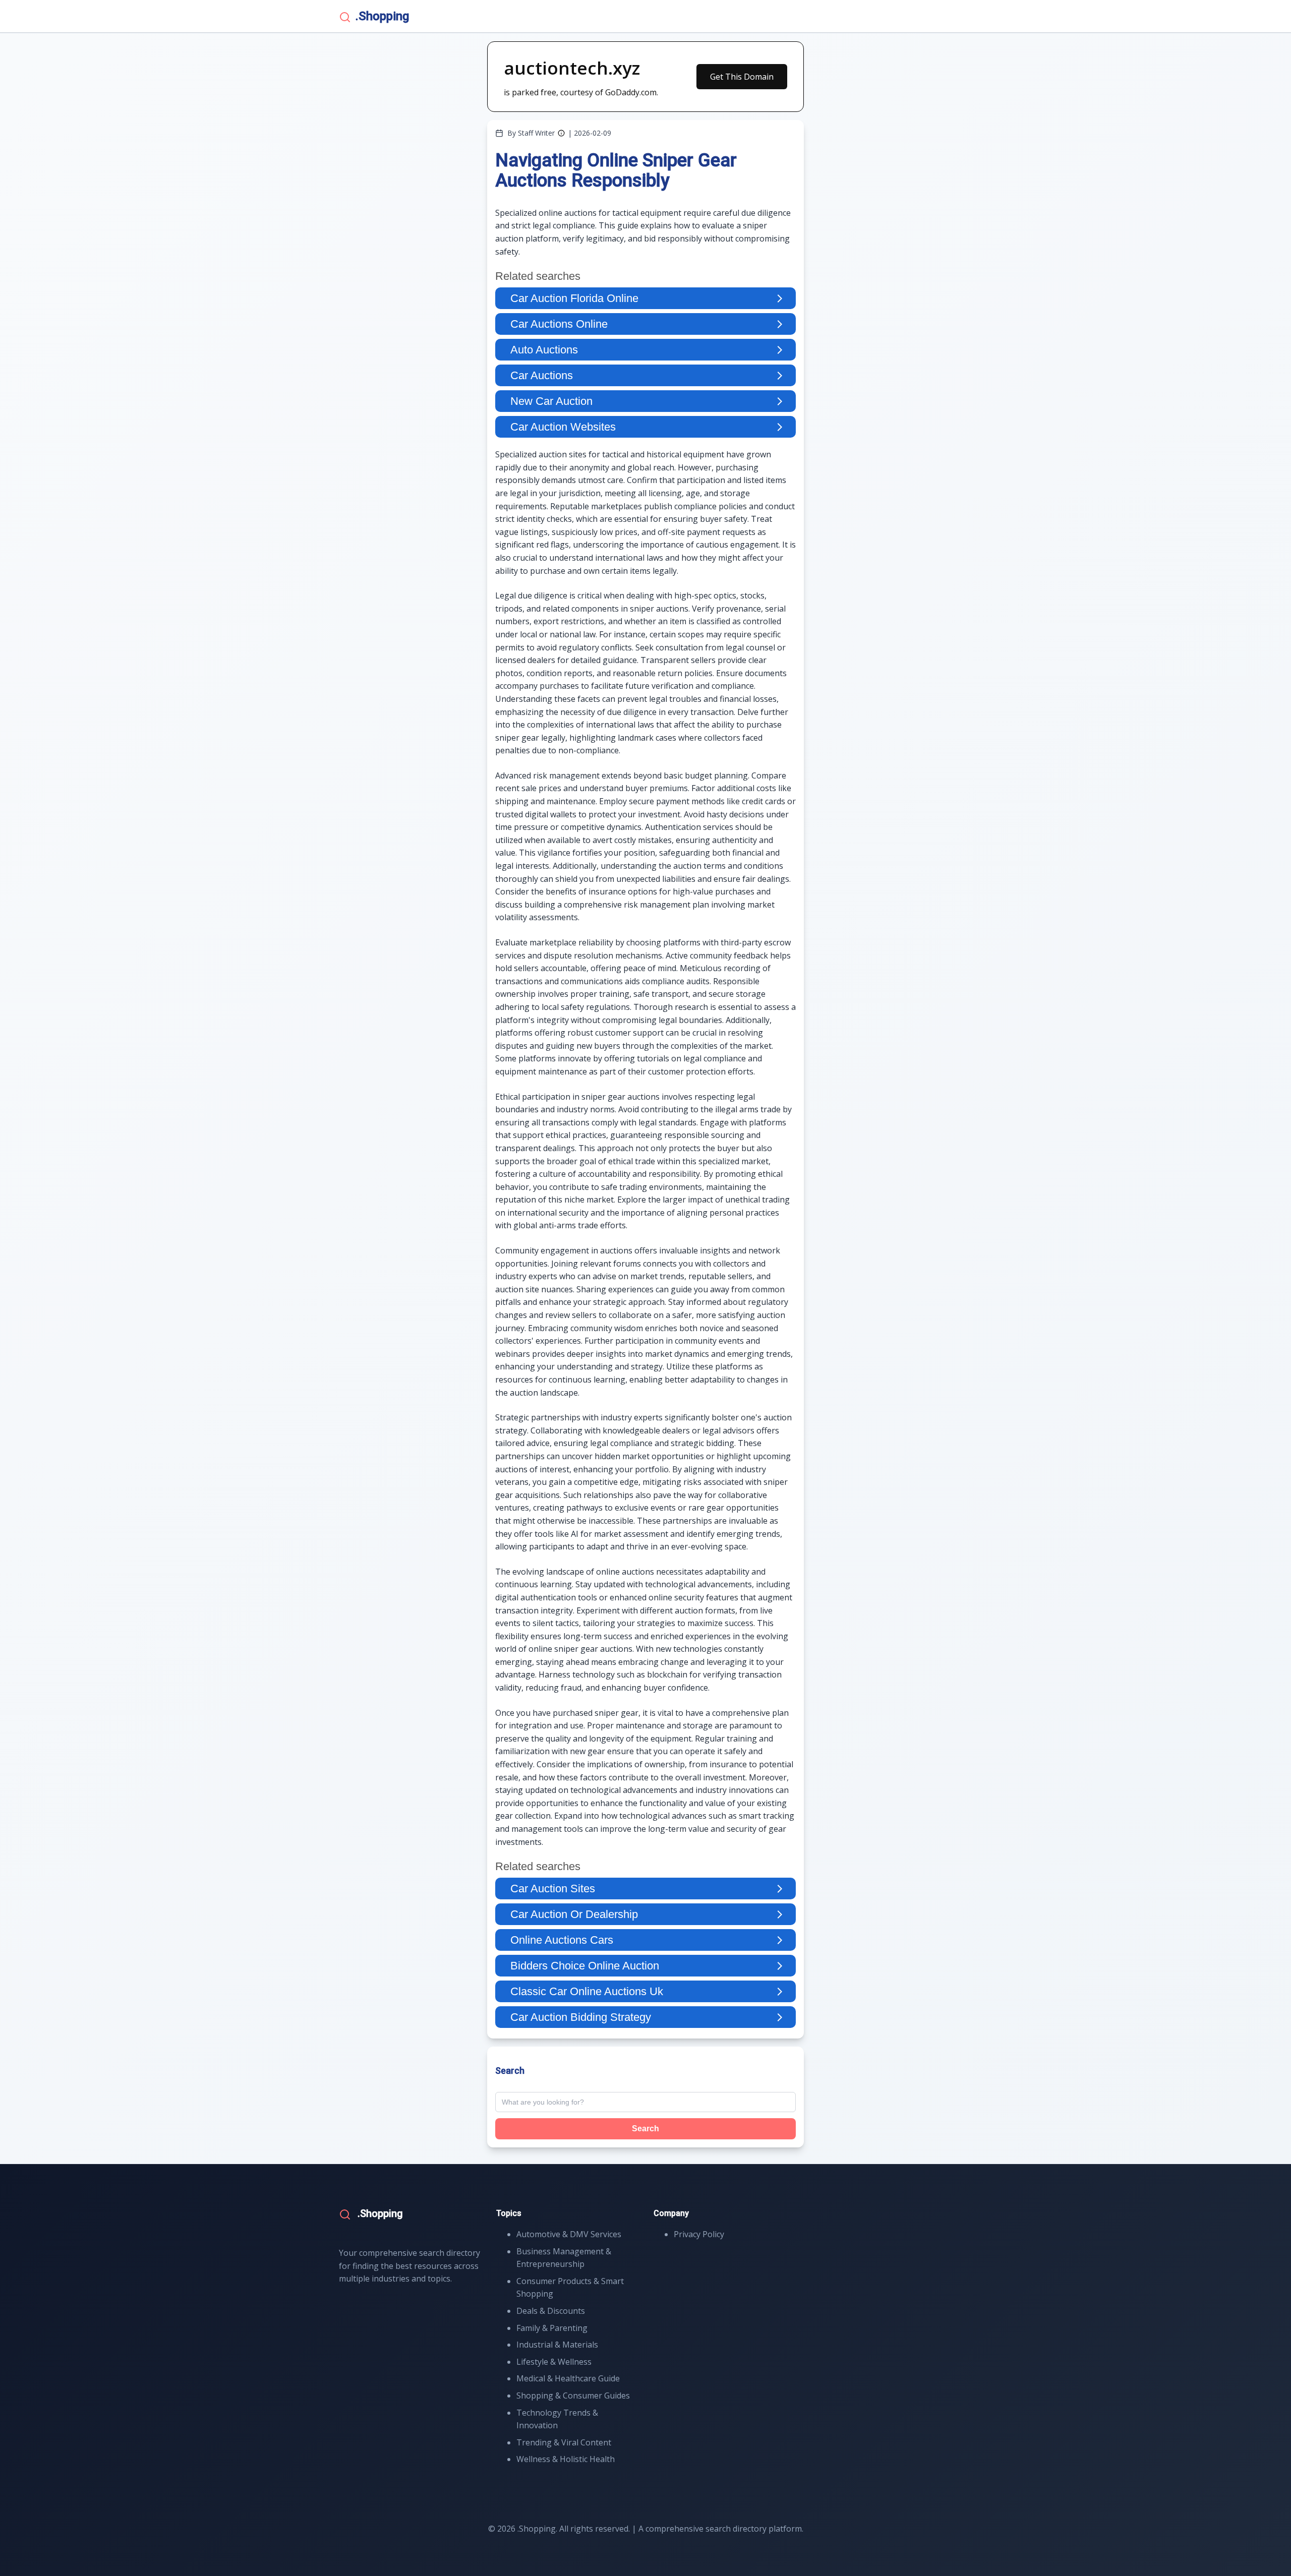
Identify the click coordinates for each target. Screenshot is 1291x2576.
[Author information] (561, 133)
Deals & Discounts (551, 2311)
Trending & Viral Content (564, 2442)
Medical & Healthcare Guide (568, 2378)
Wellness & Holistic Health (566, 2459)
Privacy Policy (699, 2234)
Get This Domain (742, 77)
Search (645, 2129)
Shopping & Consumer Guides (573, 2395)
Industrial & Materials (557, 2345)
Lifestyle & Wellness (554, 2362)
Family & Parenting (552, 2328)
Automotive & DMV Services (569, 2234)
